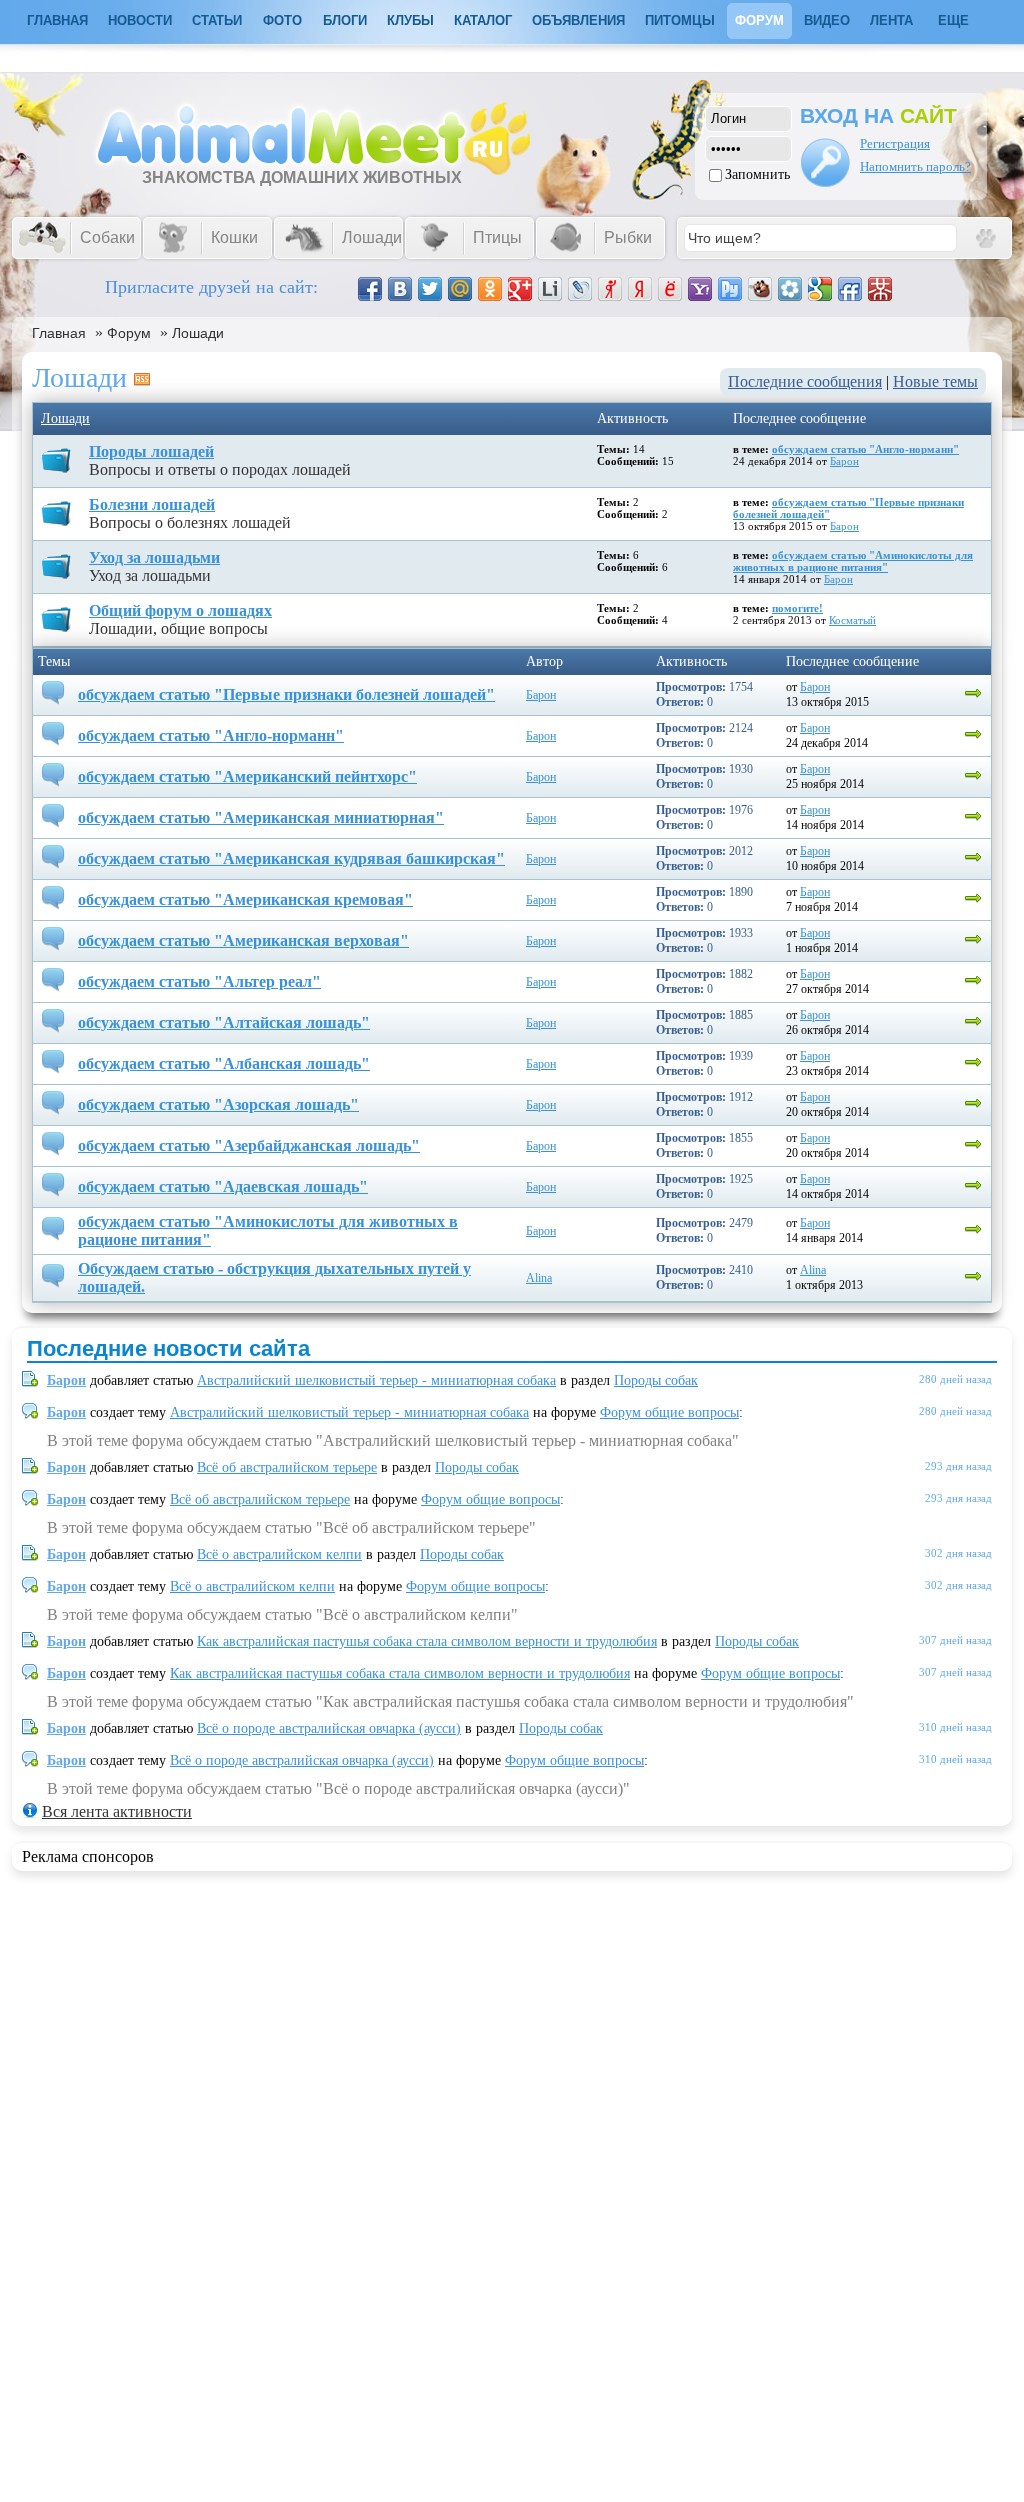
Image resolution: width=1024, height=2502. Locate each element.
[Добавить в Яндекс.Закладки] (640, 289)
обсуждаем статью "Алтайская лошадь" (224, 1022)
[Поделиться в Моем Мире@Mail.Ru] (460, 289)
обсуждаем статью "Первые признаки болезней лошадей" (286, 694)
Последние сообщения (805, 381)
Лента (891, 20)
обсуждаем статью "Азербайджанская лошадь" (249, 1145)
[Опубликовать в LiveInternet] (550, 289)
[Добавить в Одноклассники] (490, 289)
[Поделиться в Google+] (520, 289)
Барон (844, 461)
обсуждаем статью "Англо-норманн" (865, 449)
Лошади (198, 333)
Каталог (483, 20)
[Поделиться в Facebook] (370, 289)
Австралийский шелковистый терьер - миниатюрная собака (376, 1380)
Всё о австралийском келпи (279, 1554)
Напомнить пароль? (915, 166)
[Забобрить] (760, 289)
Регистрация (895, 143)
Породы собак (656, 1380)
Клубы (410, 20)
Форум (759, 20)
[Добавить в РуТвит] (730, 289)
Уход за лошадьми (154, 557)
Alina (539, 1278)
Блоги (345, 20)
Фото (282, 20)
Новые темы (935, 381)
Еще (953, 20)
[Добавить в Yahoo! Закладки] (700, 289)
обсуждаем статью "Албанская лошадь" (224, 1063)
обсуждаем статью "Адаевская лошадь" (223, 1186)
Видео (827, 20)
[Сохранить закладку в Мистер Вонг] (880, 289)
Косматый (852, 620)
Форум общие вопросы (669, 1412)
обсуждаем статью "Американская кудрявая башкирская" (291, 858)
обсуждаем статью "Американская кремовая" (245, 899)
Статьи (217, 20)
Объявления (578, 20)
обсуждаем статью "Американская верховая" (243, 940)
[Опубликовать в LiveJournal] (580, 289)
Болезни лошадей (152, 504)
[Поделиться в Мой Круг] (790, 289)
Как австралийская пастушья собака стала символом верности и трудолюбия (427, 1641)
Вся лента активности (117, 1811)
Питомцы (680, 20)
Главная (59, 333)
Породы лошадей (151, 451)
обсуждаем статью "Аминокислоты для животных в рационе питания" (853, 561)
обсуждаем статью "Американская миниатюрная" (261, 817)
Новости (140, 20)
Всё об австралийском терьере (287, 1467)
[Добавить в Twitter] (430, 289)
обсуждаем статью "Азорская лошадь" (218, 1104)
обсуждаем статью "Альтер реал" (199, 981)
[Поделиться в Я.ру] (610, 289)
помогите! (797, 608)
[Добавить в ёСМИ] (670, 289)
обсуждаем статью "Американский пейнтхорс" (247, 776)
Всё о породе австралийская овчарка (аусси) (329, 1728)
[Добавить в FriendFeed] (850, 289)
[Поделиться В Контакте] (400, 289)
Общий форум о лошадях (180, 610)
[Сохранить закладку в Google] (820, 289)
